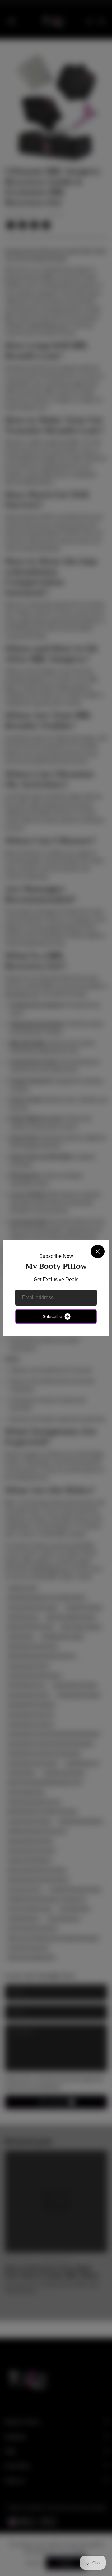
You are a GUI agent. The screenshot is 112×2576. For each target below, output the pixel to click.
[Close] (98, 1251)
